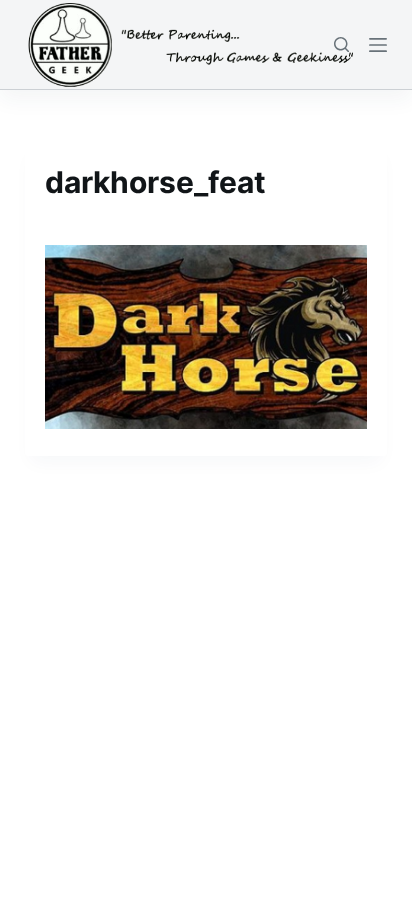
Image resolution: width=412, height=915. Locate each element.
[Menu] (378, 45)
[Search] (341, 44)
